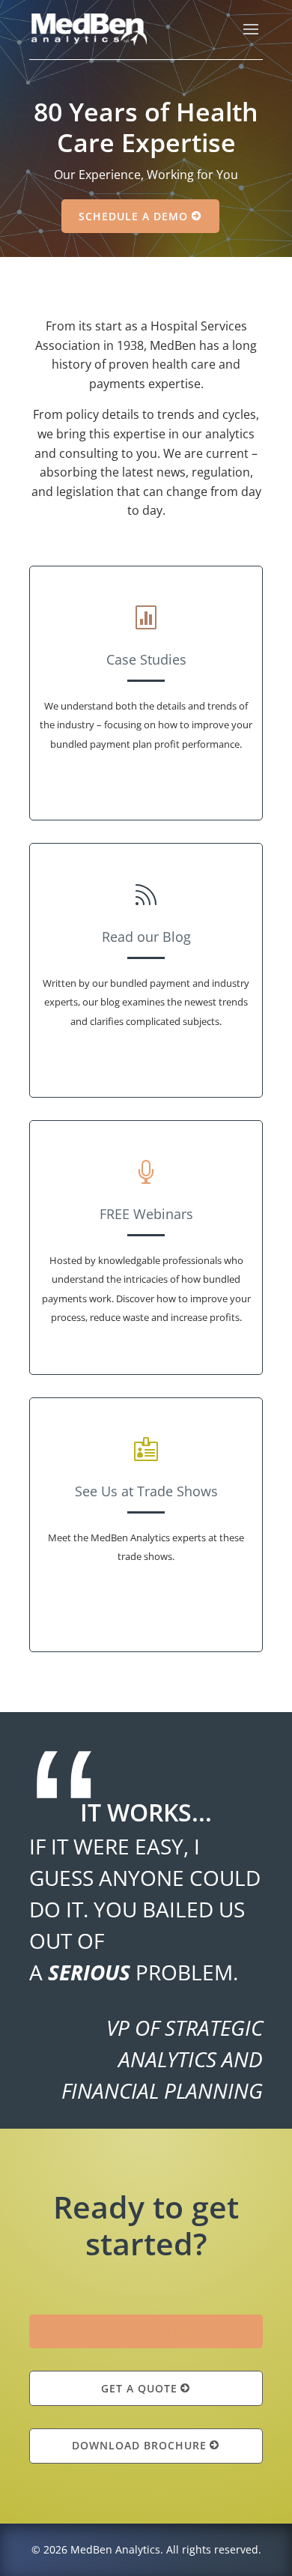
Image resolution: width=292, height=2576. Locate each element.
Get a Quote (139, 2388)
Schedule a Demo (133, 216)
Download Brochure (139, 2445)
